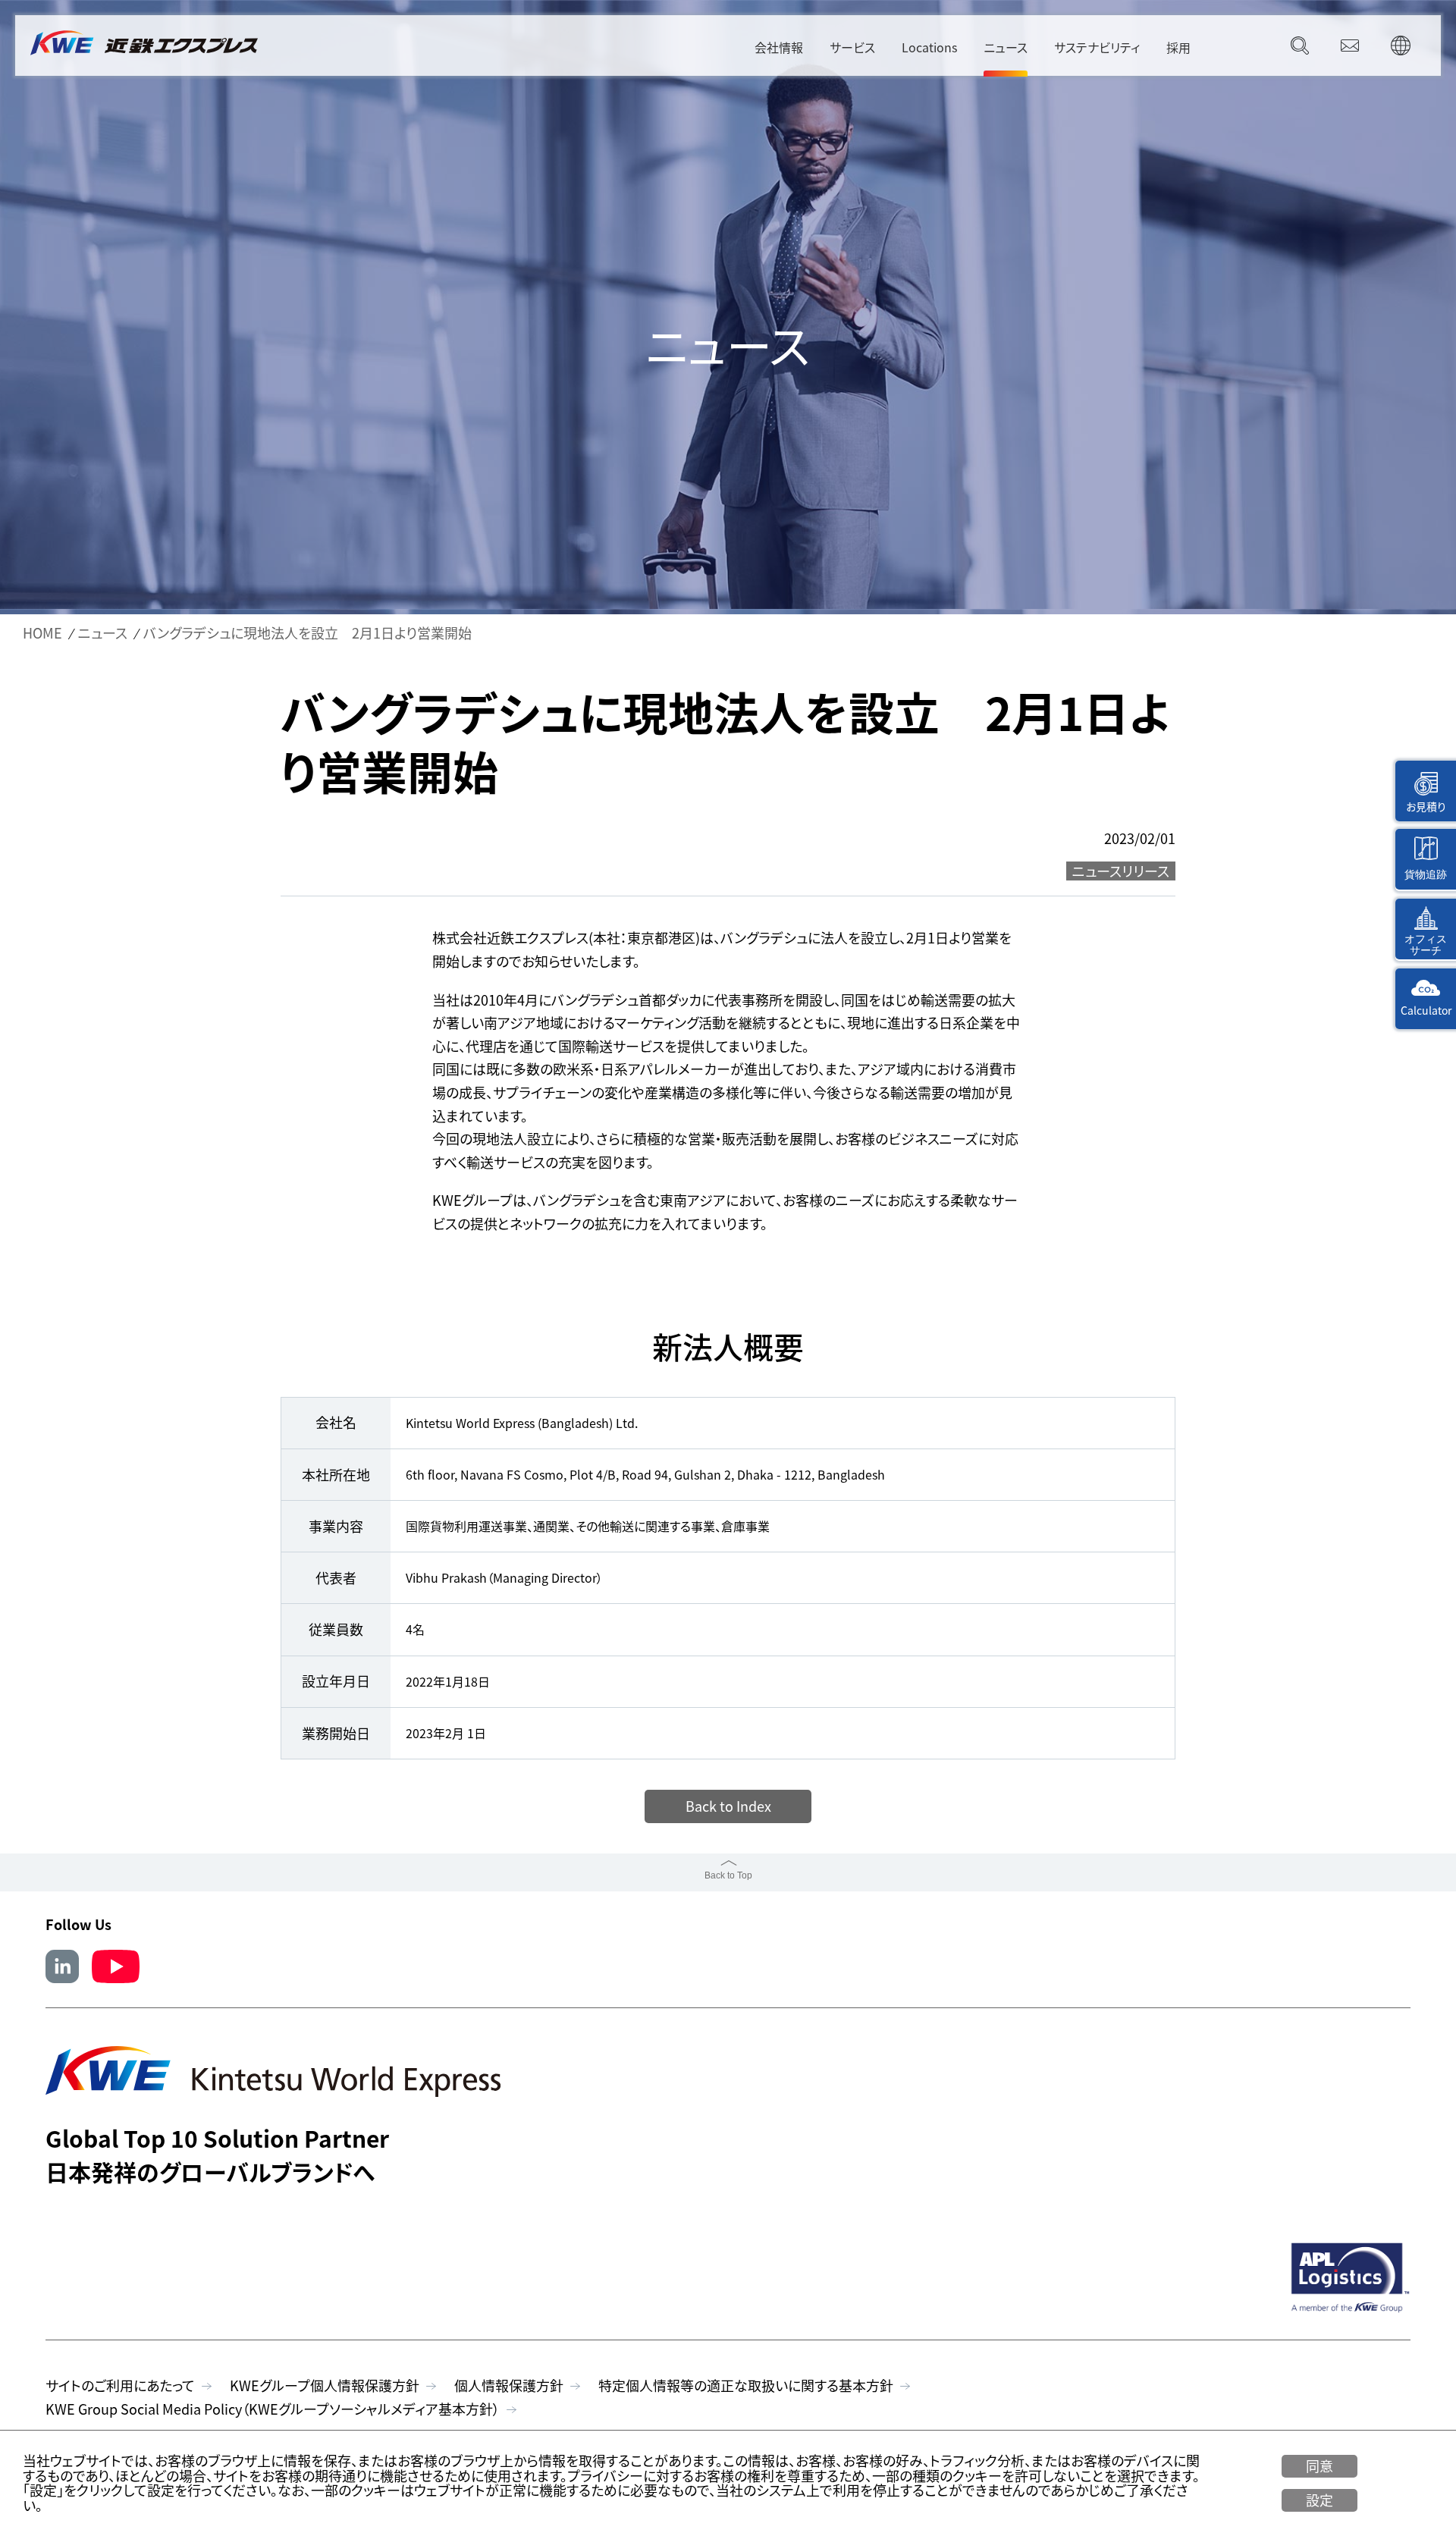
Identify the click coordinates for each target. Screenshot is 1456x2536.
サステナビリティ (1097, 47)
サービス (852, 47)
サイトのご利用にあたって (120, 2385)
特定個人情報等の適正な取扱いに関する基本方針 (746, 2385)
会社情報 (779, 47)
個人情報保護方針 (509, 2385)
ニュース (1006, 47)
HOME (42, 633)
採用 (1178, 47)
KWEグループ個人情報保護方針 (325, 2385)
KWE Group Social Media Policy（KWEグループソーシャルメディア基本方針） (273, 2409)
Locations (929, 47)
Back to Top (728, 1875)
